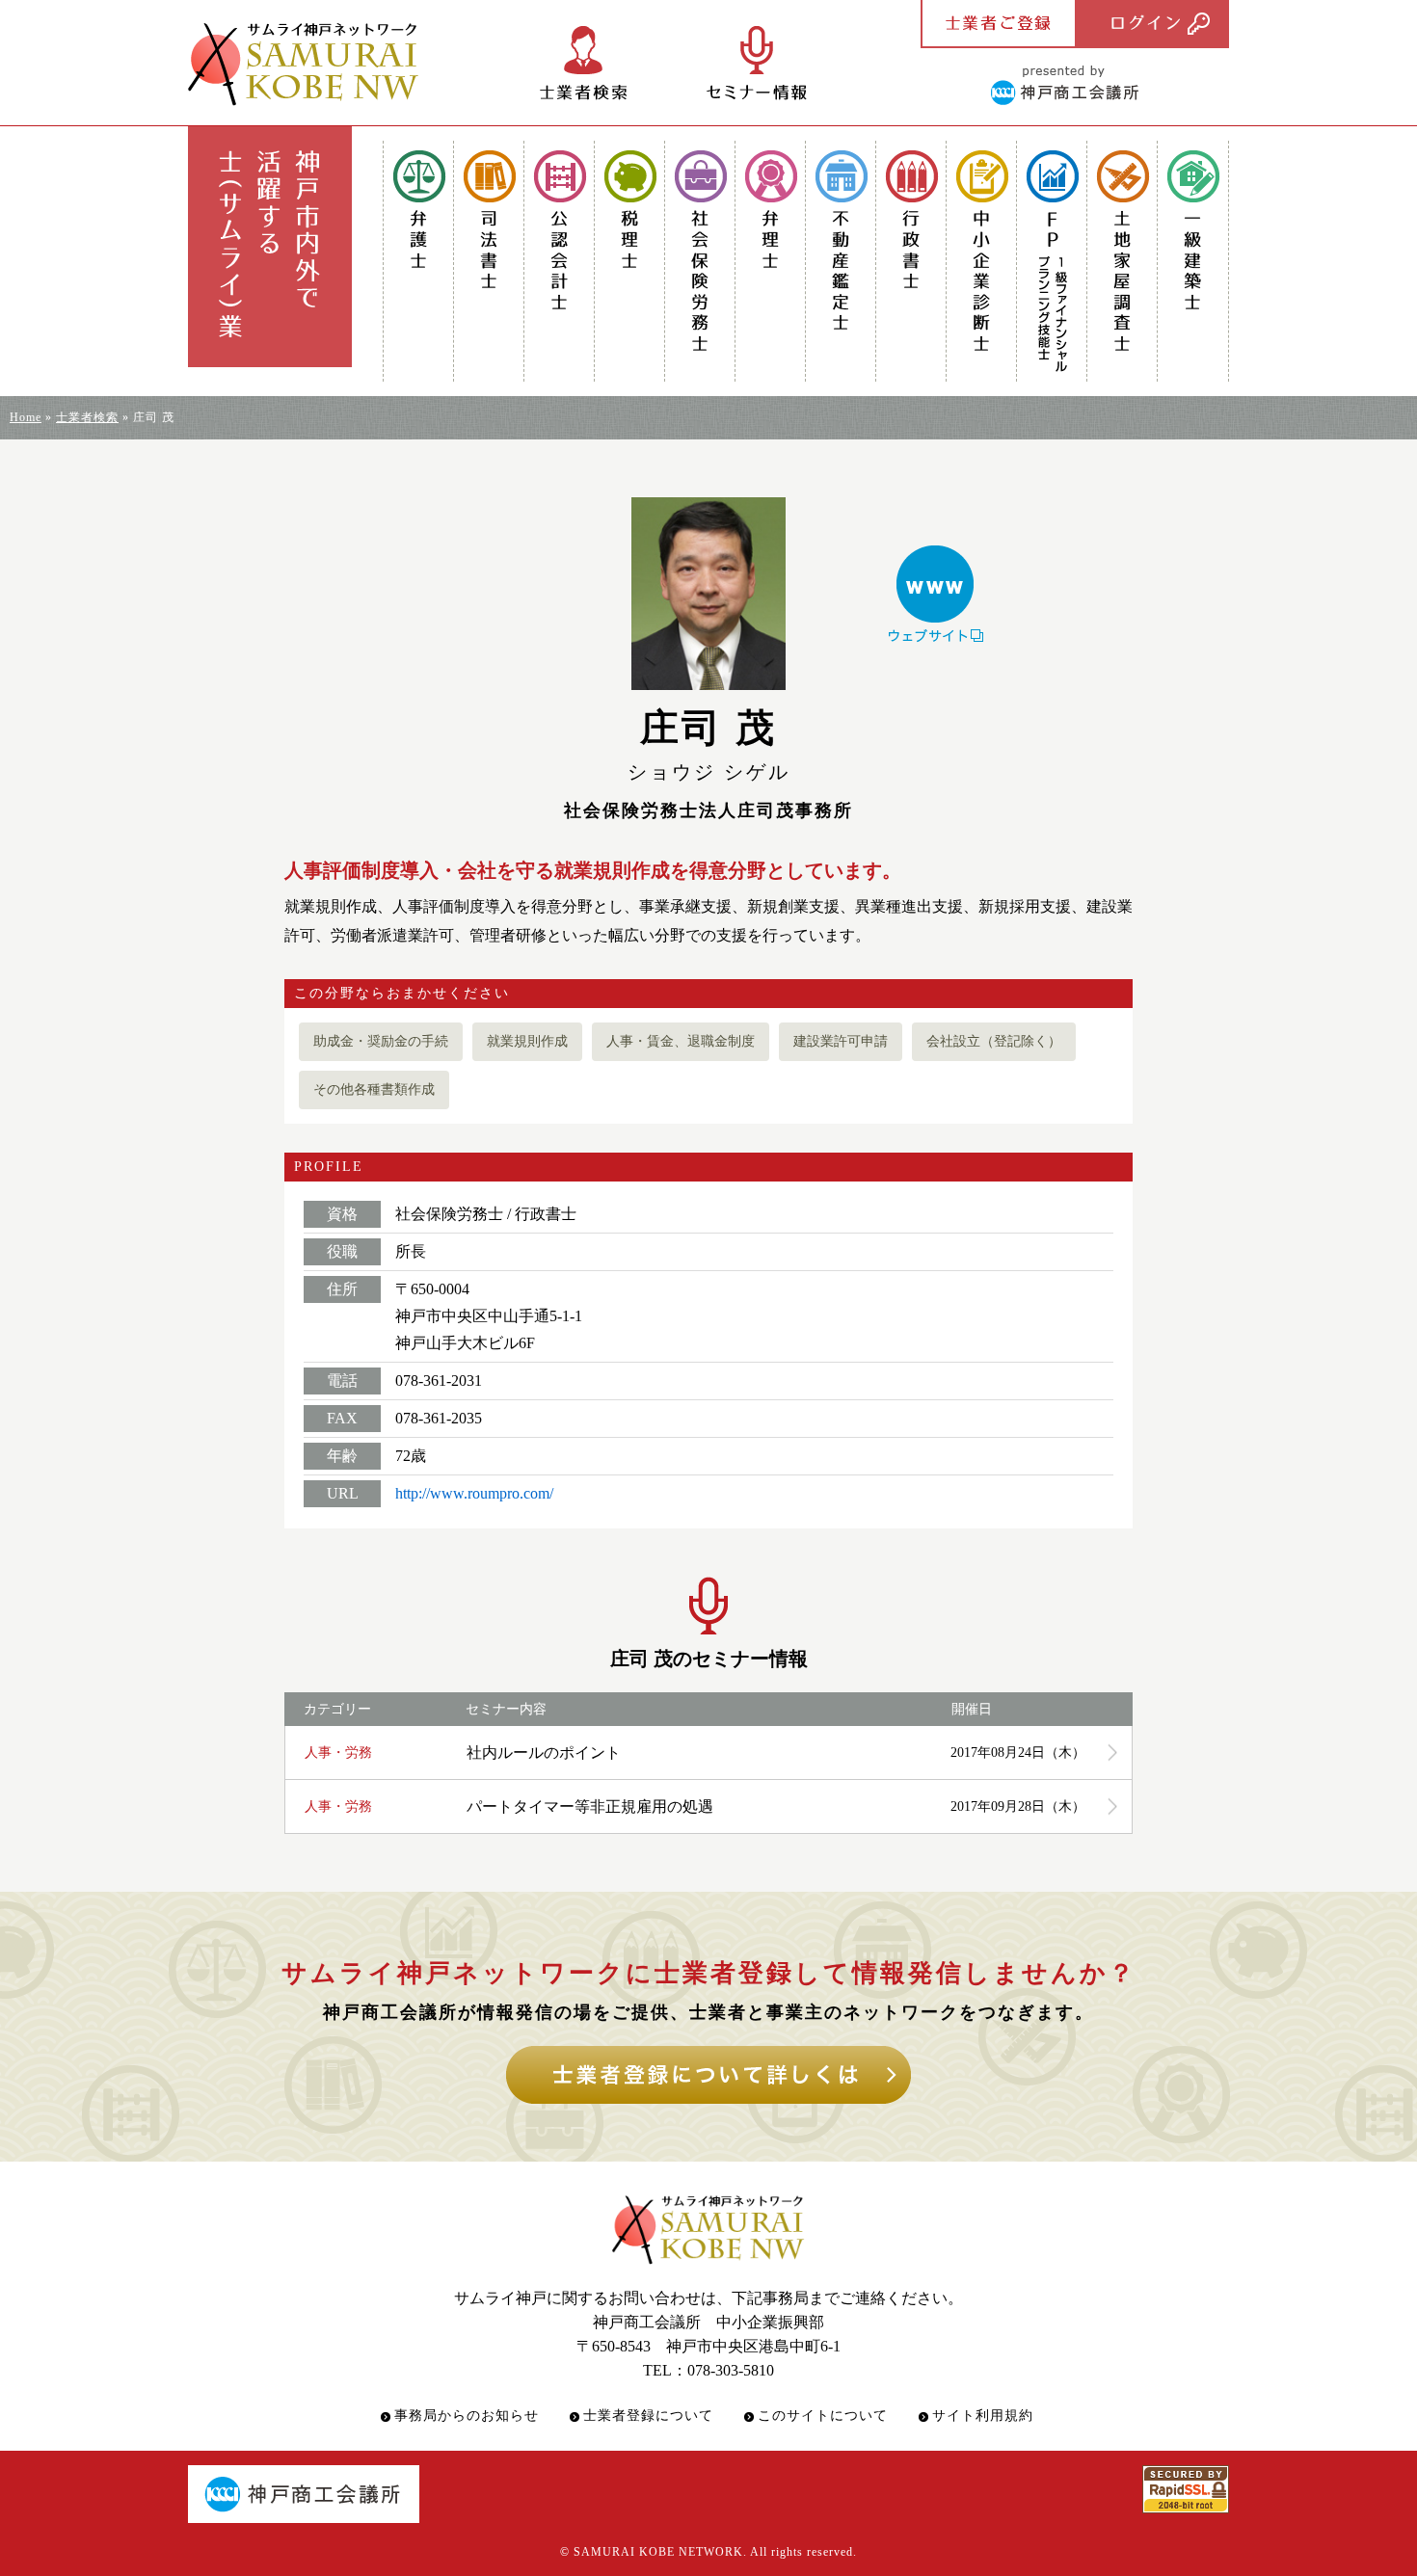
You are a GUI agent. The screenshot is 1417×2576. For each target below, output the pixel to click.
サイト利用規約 (983, 2416)
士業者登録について (648, 2416)
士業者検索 (87, 417)
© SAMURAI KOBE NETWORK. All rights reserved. (708, 2552)
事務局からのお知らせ (467, 2416)
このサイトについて (823, 2416)
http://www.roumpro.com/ (474, 1493)
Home (26, 417)
